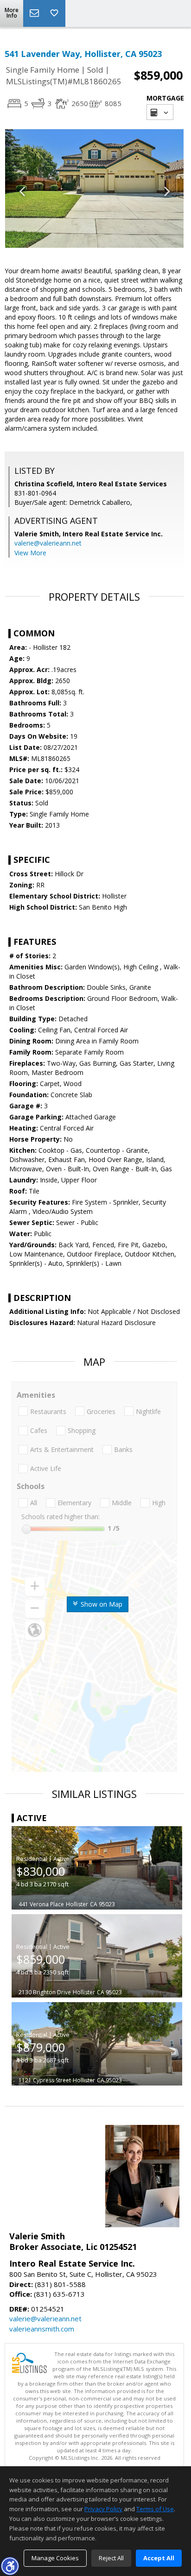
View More (30, 553)
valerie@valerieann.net (48, 543)
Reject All (111, 2558)
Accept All (159, 2558)
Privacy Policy (103, 2509)
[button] (10, 2566)
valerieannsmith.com (42, 2329)
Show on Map (101, 1604)
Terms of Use (155, 2509)
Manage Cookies (55, 2558)
